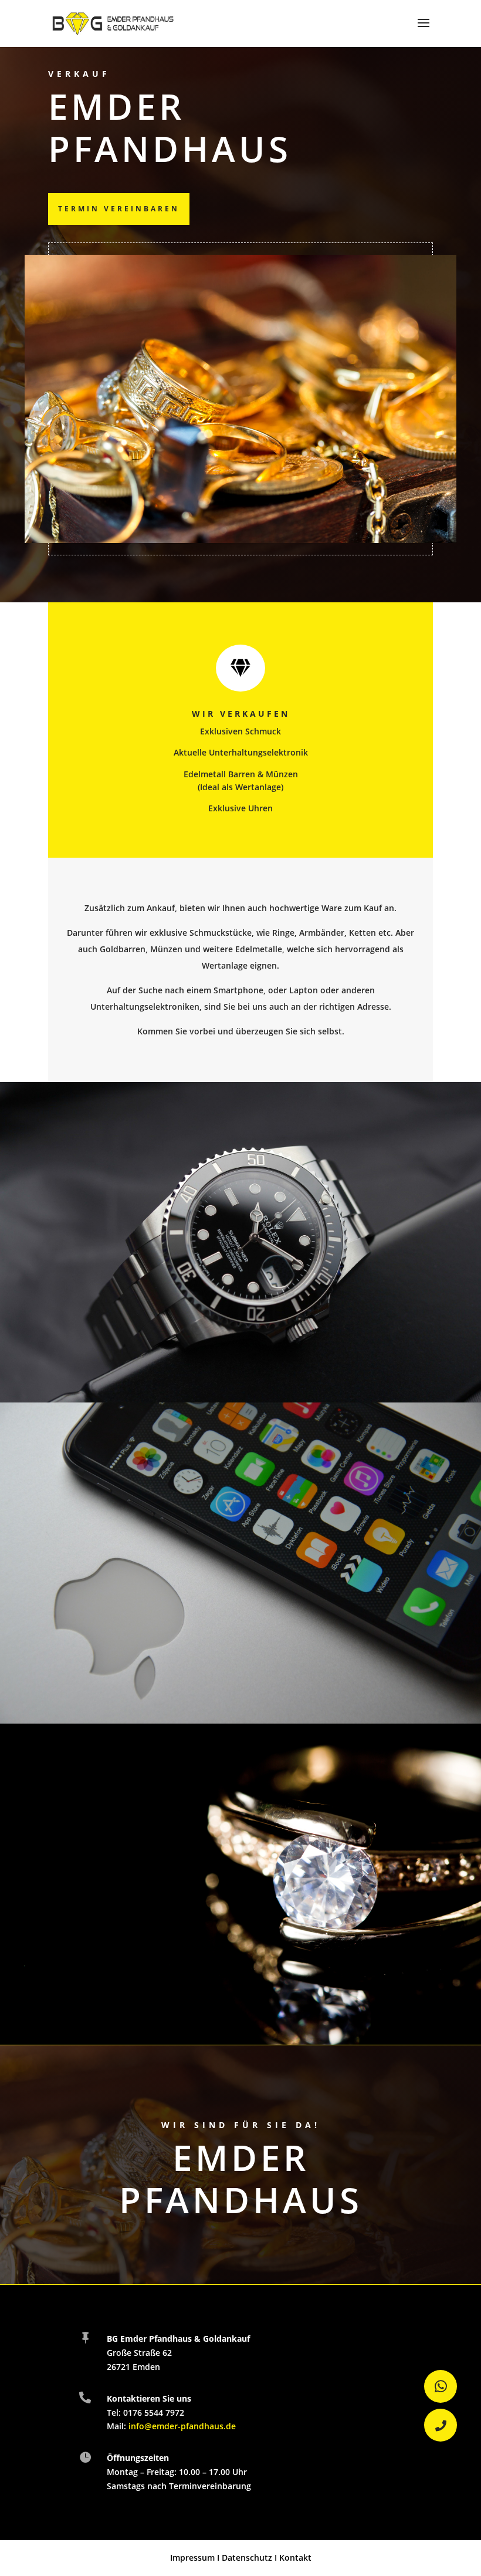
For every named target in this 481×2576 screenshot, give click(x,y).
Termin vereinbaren (119, 209)
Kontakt (295, 2558)
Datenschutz (247, 2558)
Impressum (192, 2558)
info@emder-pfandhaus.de (182, 2426)
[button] (441, 2425)
